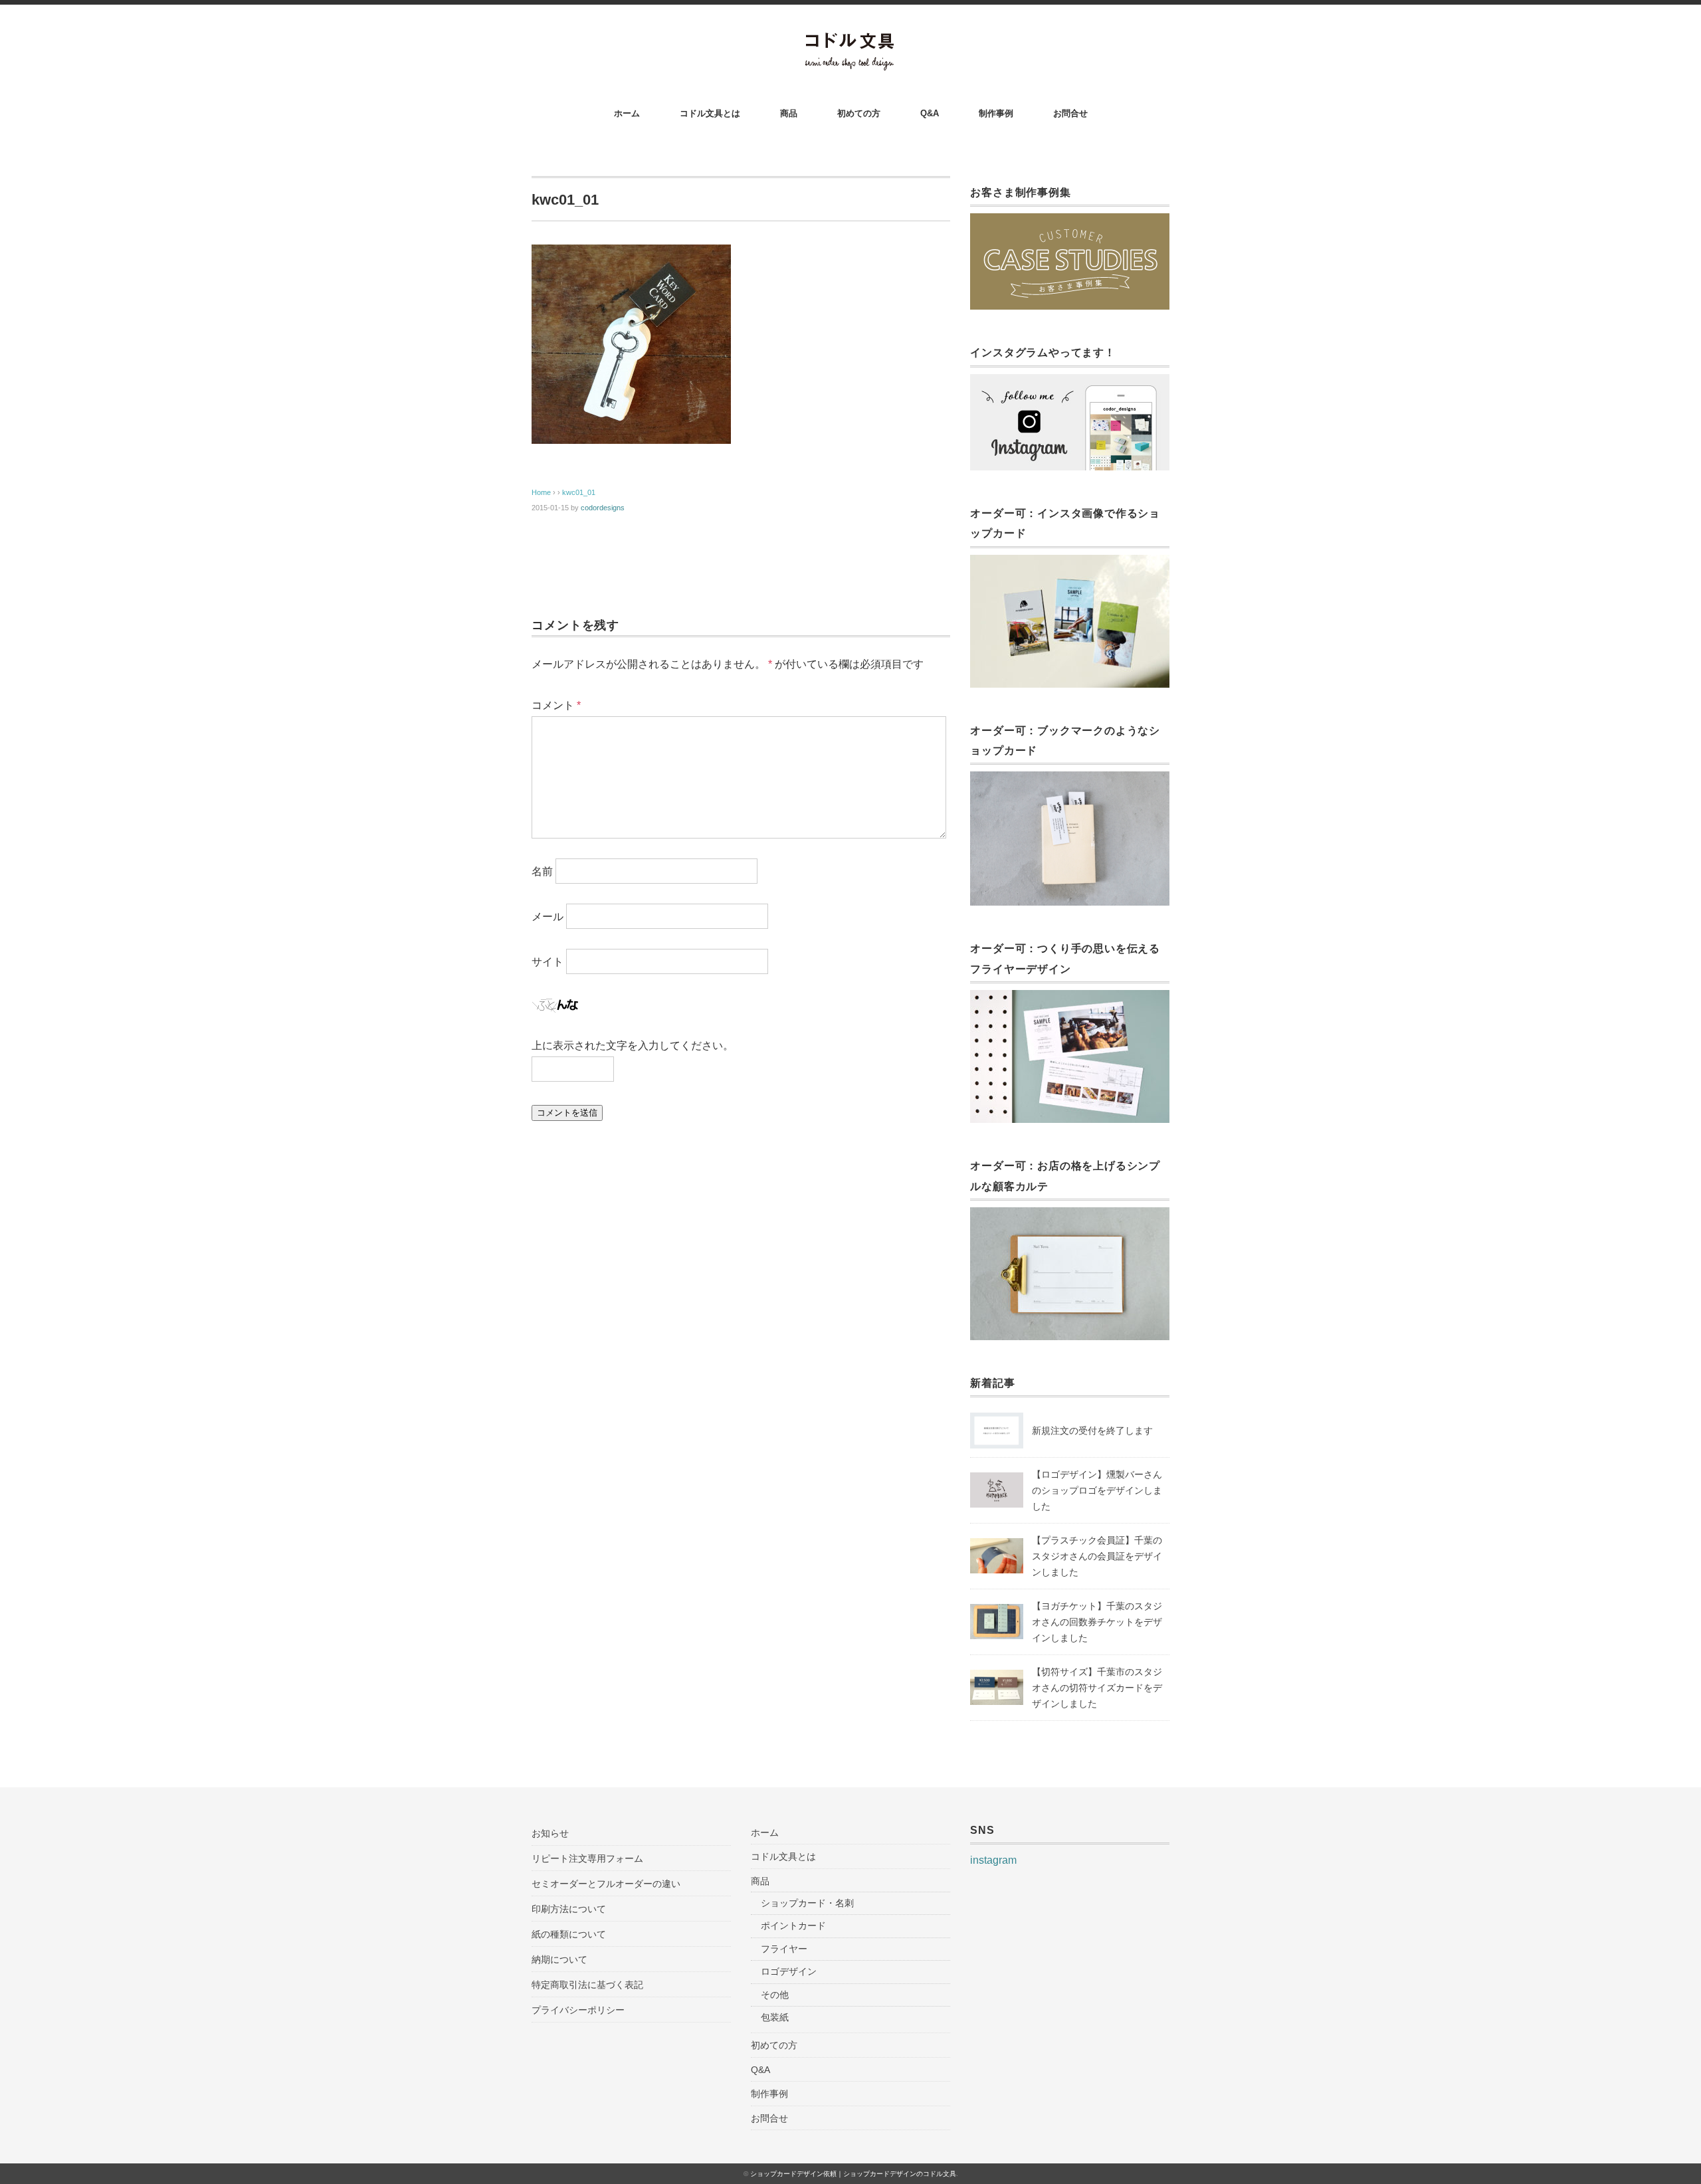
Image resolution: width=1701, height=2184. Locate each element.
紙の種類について (569, 1934)
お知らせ (550, 1833)
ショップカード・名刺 (807, 1903)
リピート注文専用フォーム (587, 1858)
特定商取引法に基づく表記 (587, 1985)
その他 (775, 1995)
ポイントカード (793, 1926)
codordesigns (603, 508)
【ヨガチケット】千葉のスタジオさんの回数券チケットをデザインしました (1097, 1622)
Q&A (930, 113)
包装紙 (775, 2017)
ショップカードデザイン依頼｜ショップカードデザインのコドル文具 (853, 2174)
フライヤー (784, 1949)
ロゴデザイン (789, 1971)
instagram (993, 1860)
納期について (559, 1959)
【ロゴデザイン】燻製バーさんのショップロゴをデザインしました (1097, 1490)
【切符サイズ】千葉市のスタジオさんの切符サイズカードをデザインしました (1097, 1688)
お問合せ (1070, 113)
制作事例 (996, 113)
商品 (789, 113)
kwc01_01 (579, 492)
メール (548, 917)
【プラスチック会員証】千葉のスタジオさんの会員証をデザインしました (1097, 1556)
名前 (542, 871)
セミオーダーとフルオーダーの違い (606, 1884)
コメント (556, 705)
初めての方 (859, 113)
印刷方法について (569, 1909)
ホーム (627, 113)
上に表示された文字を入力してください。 (633, 1045)
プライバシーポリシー (578, 2010)
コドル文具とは (710, 113)
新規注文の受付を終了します (1092, 1431)
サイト (548, 962)
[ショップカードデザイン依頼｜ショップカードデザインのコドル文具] (851, 41)
